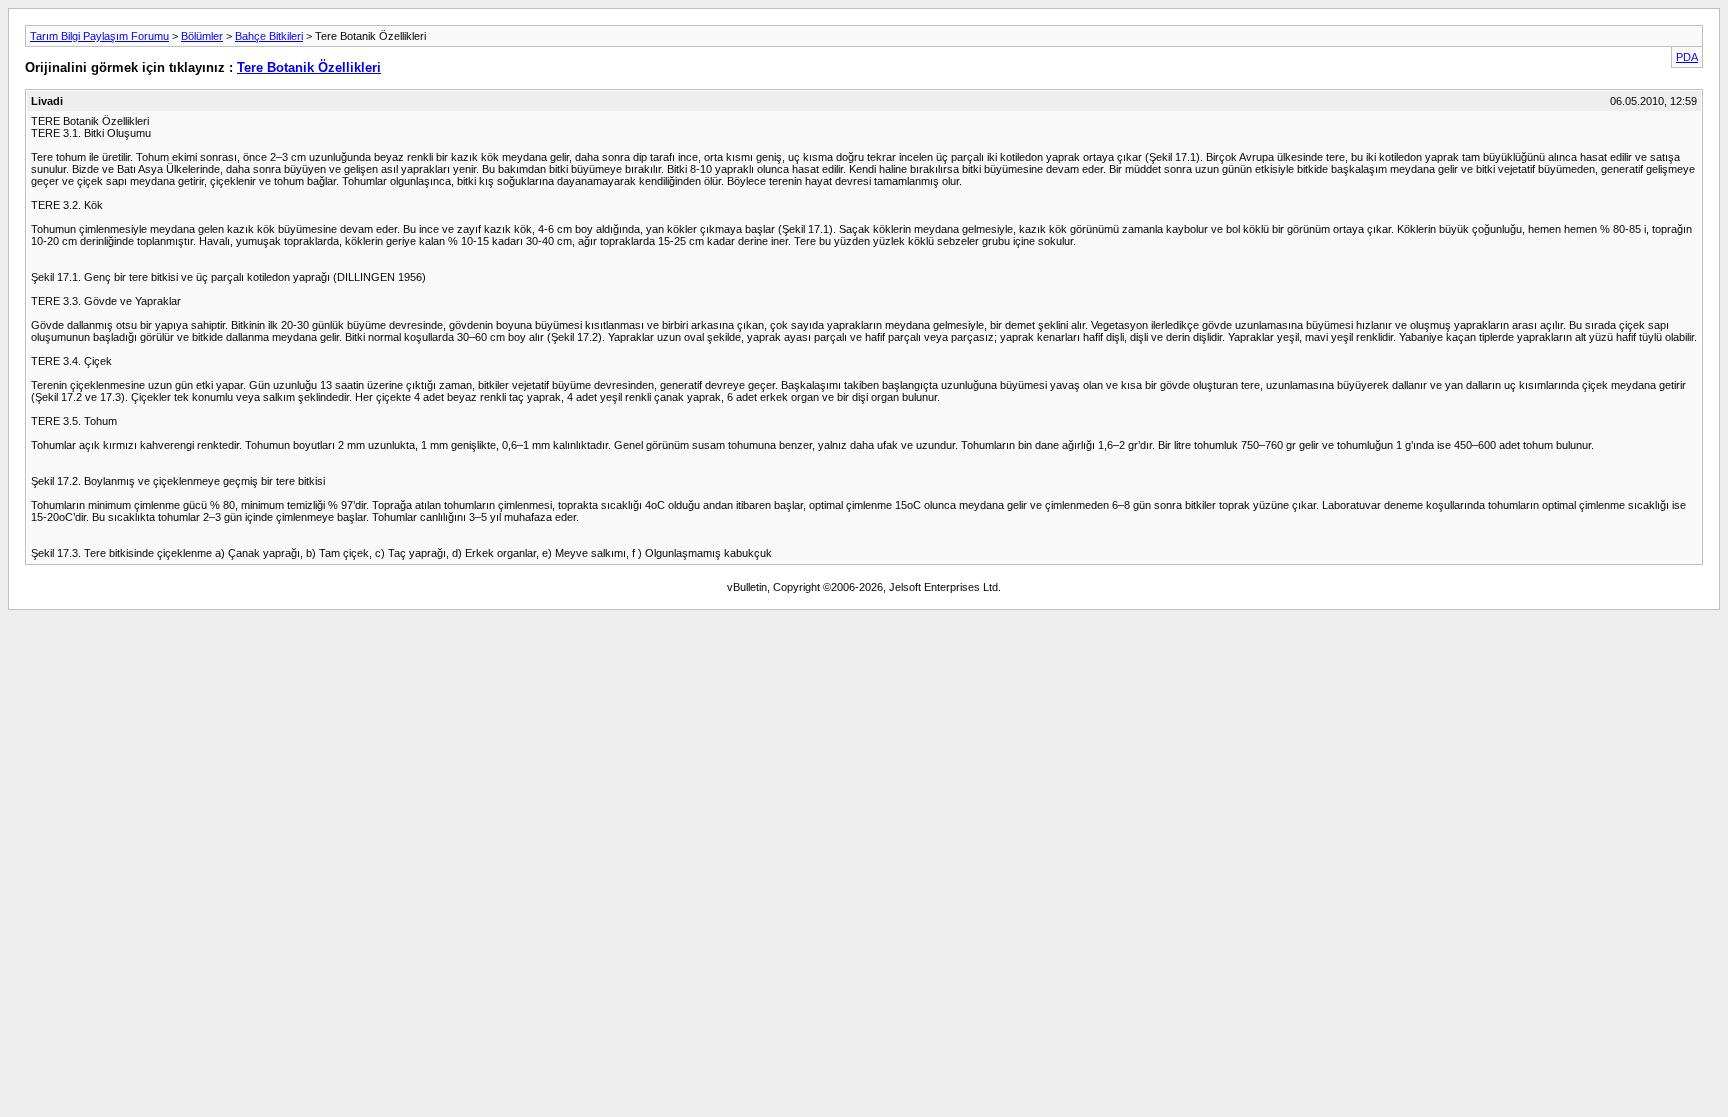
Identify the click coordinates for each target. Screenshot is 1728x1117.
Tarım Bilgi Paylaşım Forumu (99, 36)
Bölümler (202, 36)
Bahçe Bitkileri (269, 36)
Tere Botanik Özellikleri (309, 67)
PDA (1687, 57)
